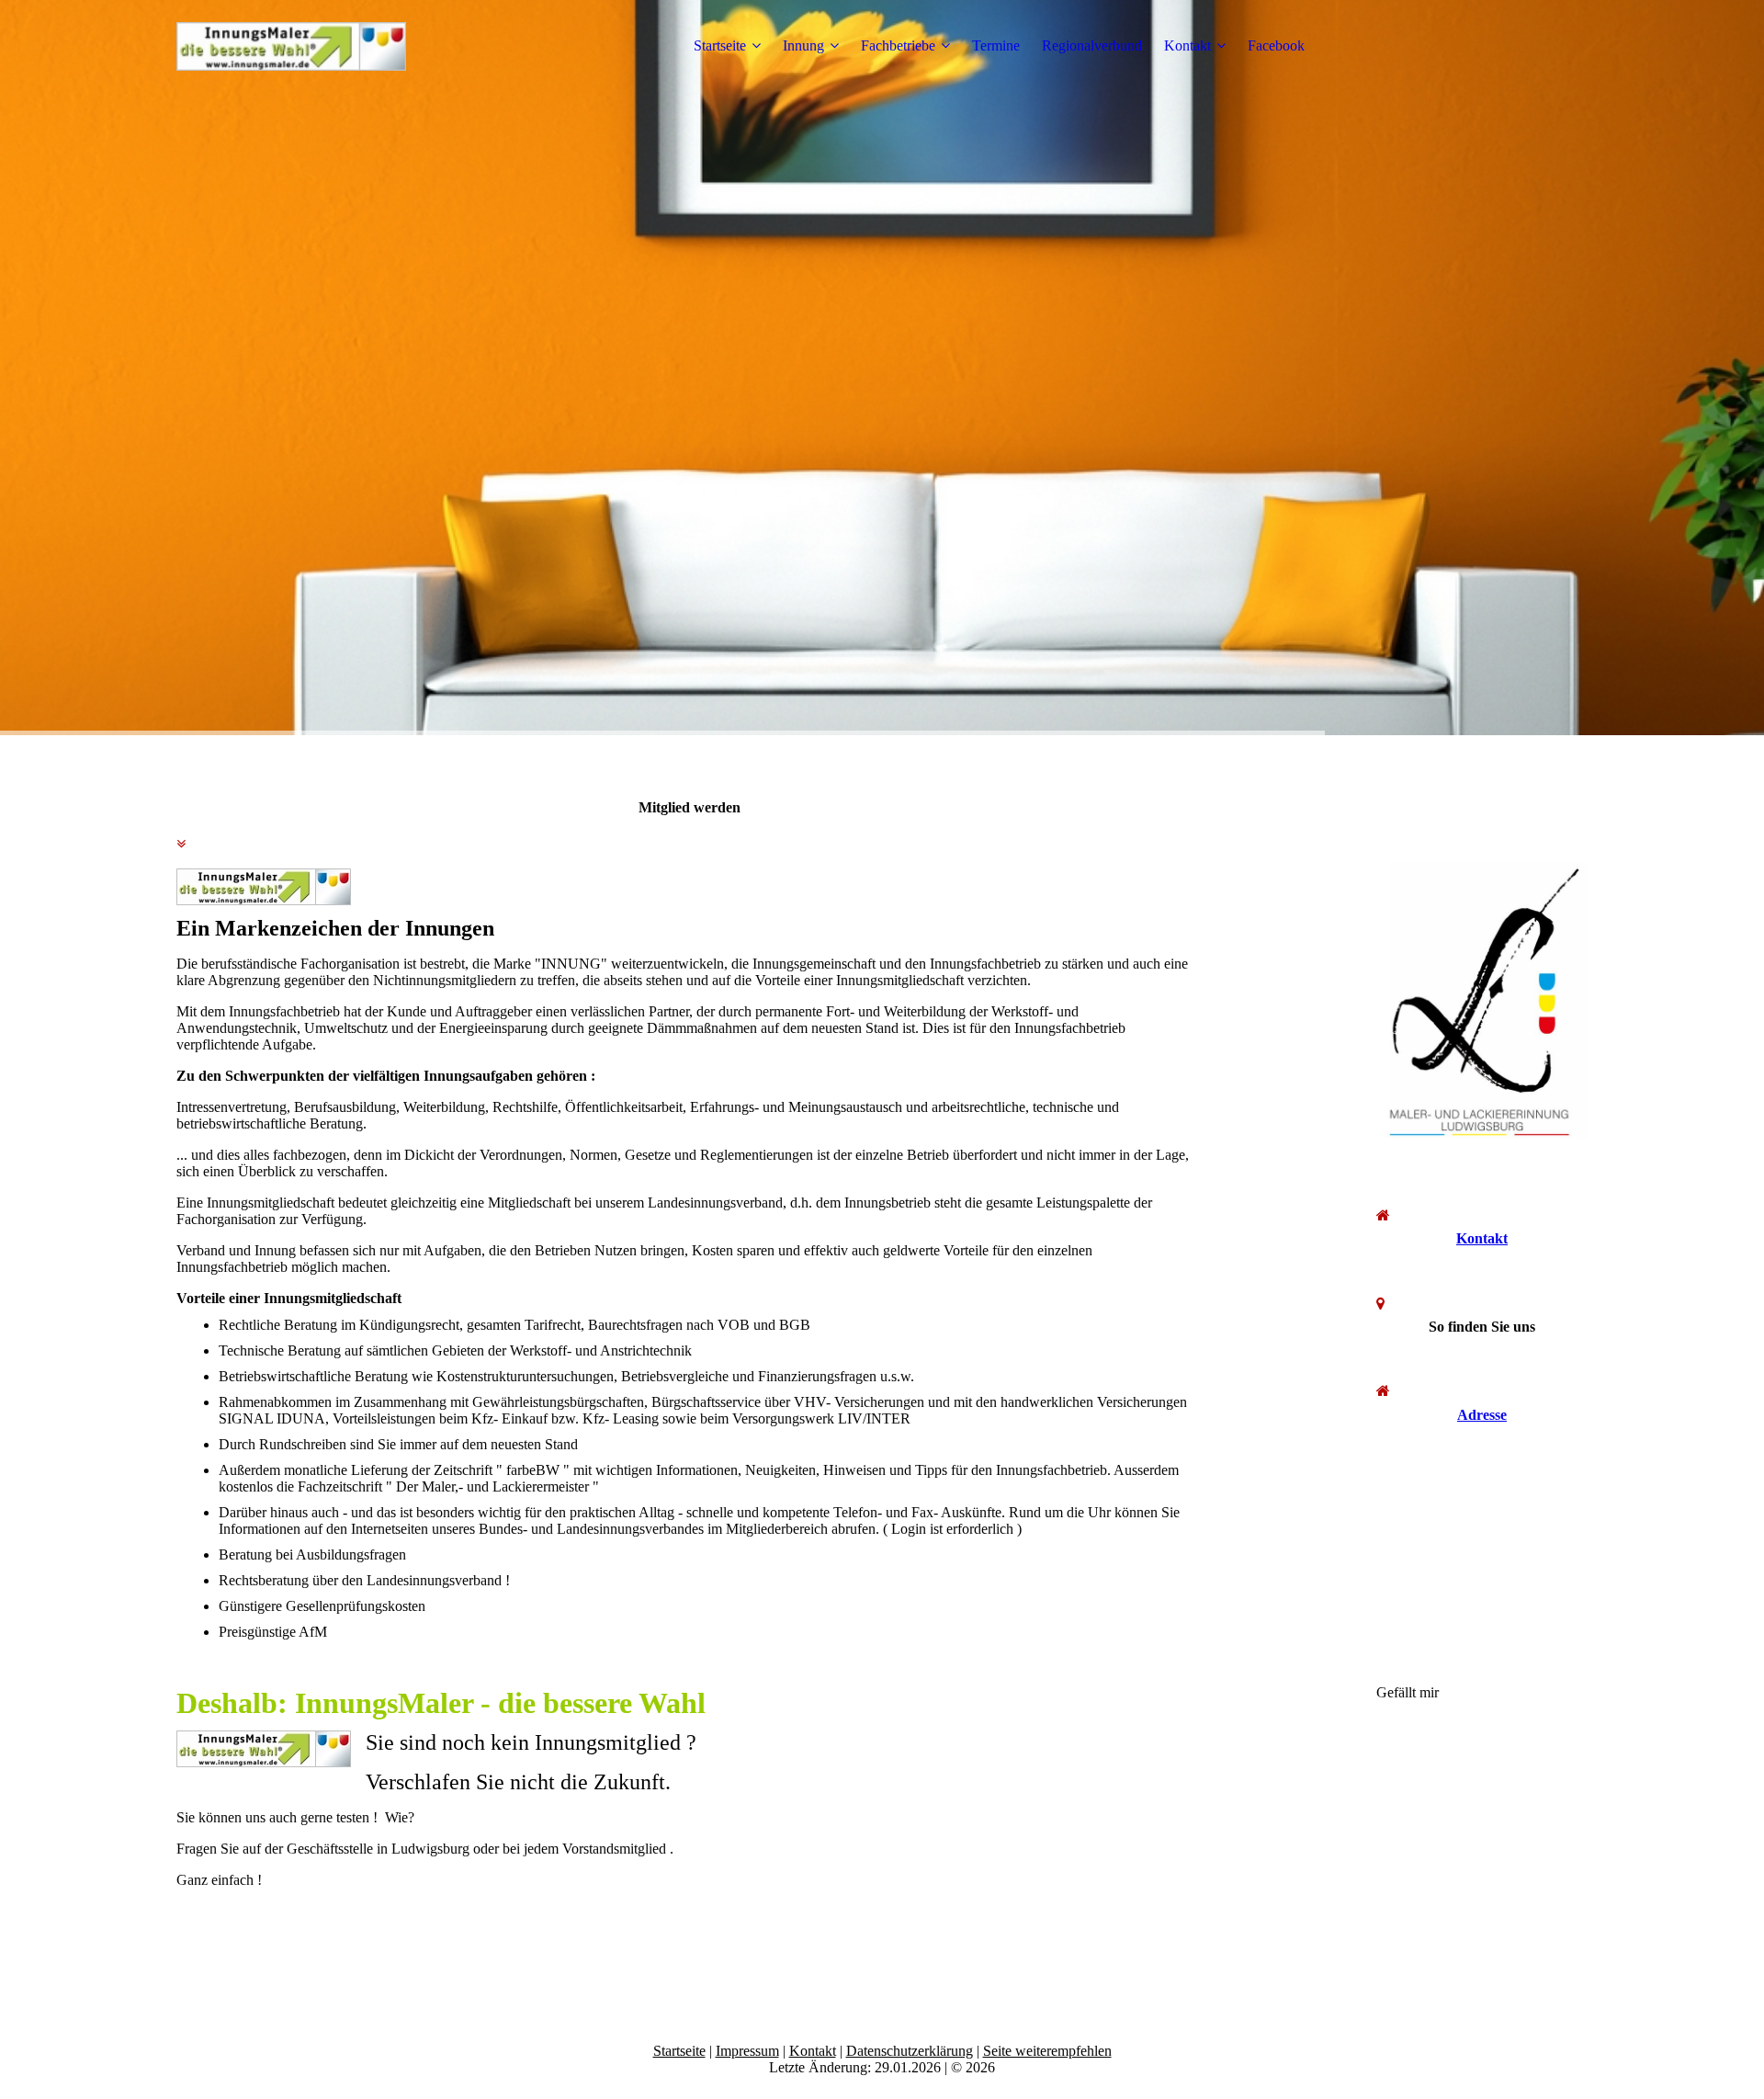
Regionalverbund (1092, 45)
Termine (996, 45)
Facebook (1276, 45)
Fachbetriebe (898, 45)
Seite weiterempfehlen (1047, 2051)
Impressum (747, 2051)
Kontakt (1187, 45)
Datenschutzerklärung (910, 2051)
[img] (291, 46)
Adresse (1482, 1415)
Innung (803, 45)
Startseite (720, 45)
